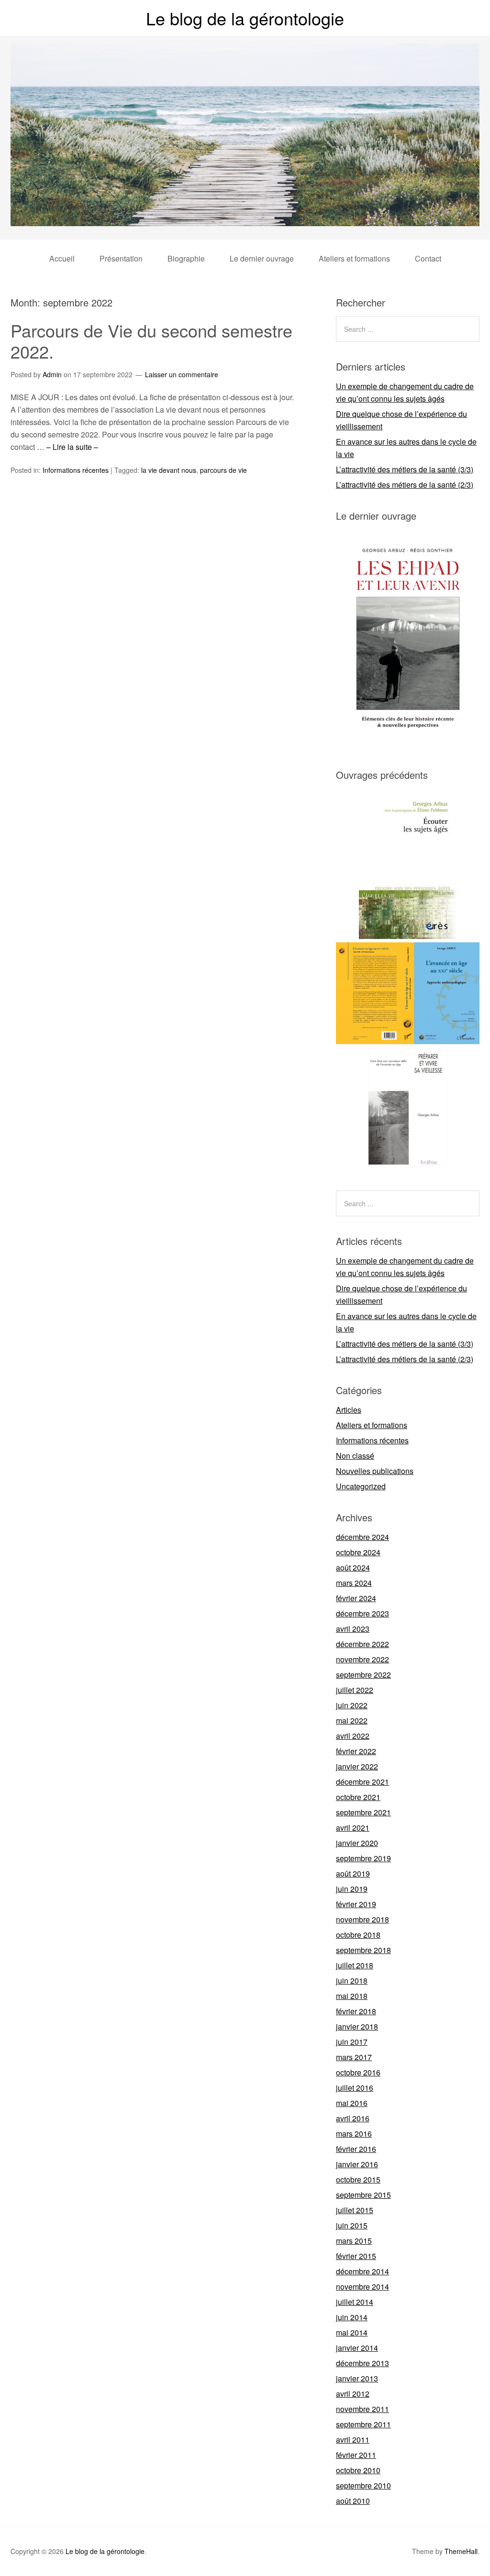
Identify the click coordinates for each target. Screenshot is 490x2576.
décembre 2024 (362, 1537)
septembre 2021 (363, 1812)
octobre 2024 (358, 1552)
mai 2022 (352, 1720)
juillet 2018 (355, 1965)
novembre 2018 (362, 1919)
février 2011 (356, 2455)
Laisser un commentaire (182, 374)
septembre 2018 (363, 1950)
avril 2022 (353, 1736)
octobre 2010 (358, 2470)
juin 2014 (352, 2317)
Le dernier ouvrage (262, 258)
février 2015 (356, 2256)
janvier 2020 (357, 1843)
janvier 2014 (357, 2348)
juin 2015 (352, 2225)
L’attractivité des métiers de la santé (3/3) (405, 469)
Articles (349, 1410)
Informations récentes (76, 470)
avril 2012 (353, 2394)
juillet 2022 (355, 1690)
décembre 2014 (362, 2271)
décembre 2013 (362, 2363)
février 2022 (356, 1751)
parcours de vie (223, 470)
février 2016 (356, 2149)
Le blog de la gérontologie (245, 18)
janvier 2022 (357, 1766)
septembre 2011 (363, 2424)
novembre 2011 (362, 2409)
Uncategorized (361, 1486)
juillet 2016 (355, 2088)
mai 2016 (352, 2103)
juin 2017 (352, 2042)
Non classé (355, 1456)
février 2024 (356, 1598)
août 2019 (353, 1873)
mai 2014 (352, 2332)
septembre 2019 (363, 1858)
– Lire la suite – (72, 447)
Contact (428, 258)
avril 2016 (353, 2118)
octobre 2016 (358, 2072)
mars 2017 (354, 2057)
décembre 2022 (362, 1644)
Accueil (62, 258)
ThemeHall (461, 2551)
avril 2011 (353, 2440)
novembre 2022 (362, 1659)
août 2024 (353, 1567)
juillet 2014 (355, 2302)
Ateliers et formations (354, 258)
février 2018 (356, 2011)
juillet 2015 (355, 2210)
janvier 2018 (357, 2026)
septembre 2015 (363, 2195)
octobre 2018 (358, 1935)
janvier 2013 (357, 2378)
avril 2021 (353, 1828)
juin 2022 (352, 1705)
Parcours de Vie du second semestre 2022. (151, 340)
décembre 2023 (362, 1613)
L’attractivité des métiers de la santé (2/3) (405, 485)
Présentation (121, 258)
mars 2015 (354, 2241)
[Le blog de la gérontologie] (245, 217)
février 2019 (356, 1904)
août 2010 (353, 2501)
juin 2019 (352, 1889)
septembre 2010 (363, 2485)
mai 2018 (352, 1996)
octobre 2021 (358, 1797)
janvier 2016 (357, 2164)
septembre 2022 (363, 1675)
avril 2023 (353, 1629)
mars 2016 (354, 2134)
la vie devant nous (169, 470)
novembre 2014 (362, 2287)
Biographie (186, 258)
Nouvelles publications (375, 1471)
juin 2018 (352, 1981)
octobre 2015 (358, 2179)
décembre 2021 (362, 1782)
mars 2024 (354, 1583)
